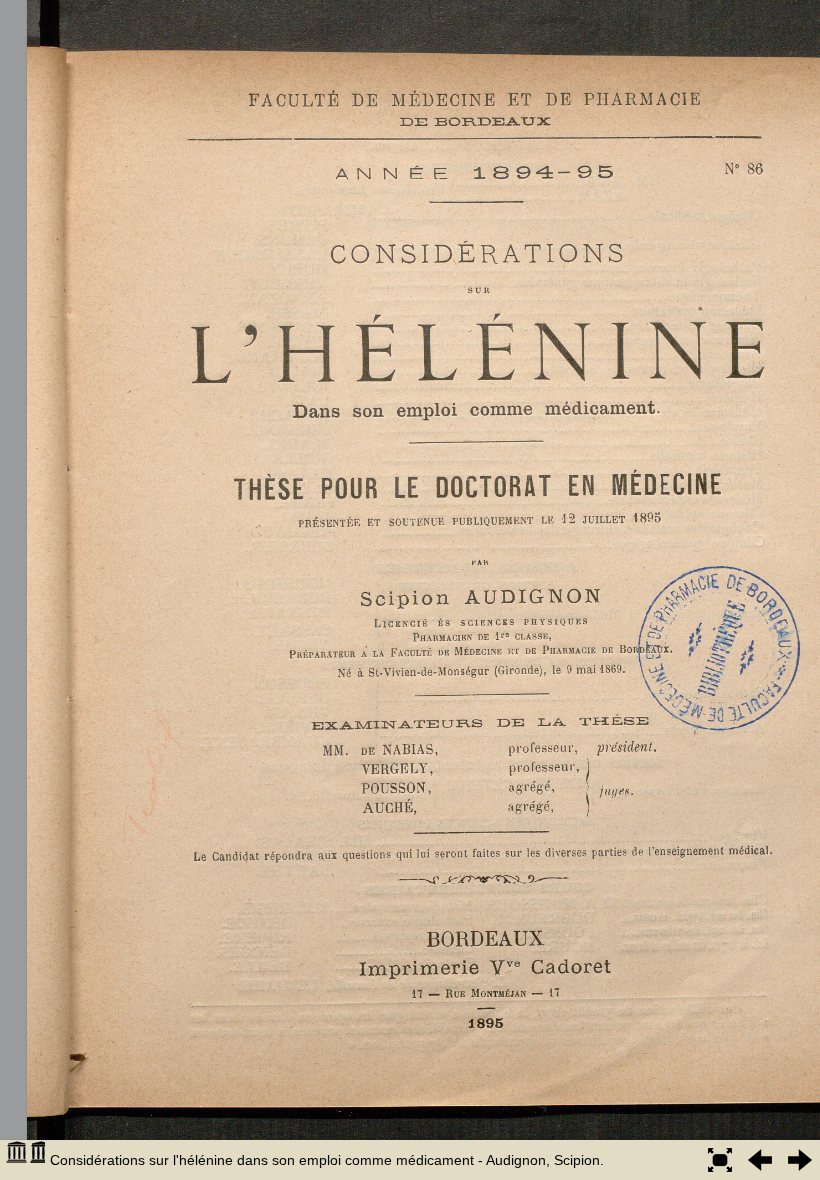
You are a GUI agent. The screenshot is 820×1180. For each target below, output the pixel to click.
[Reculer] (760, 1160)
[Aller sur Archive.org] (25, 1160)
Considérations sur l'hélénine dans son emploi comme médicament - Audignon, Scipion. (327, 1160)
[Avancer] (800, 1160)
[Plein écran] (720, 1160)
